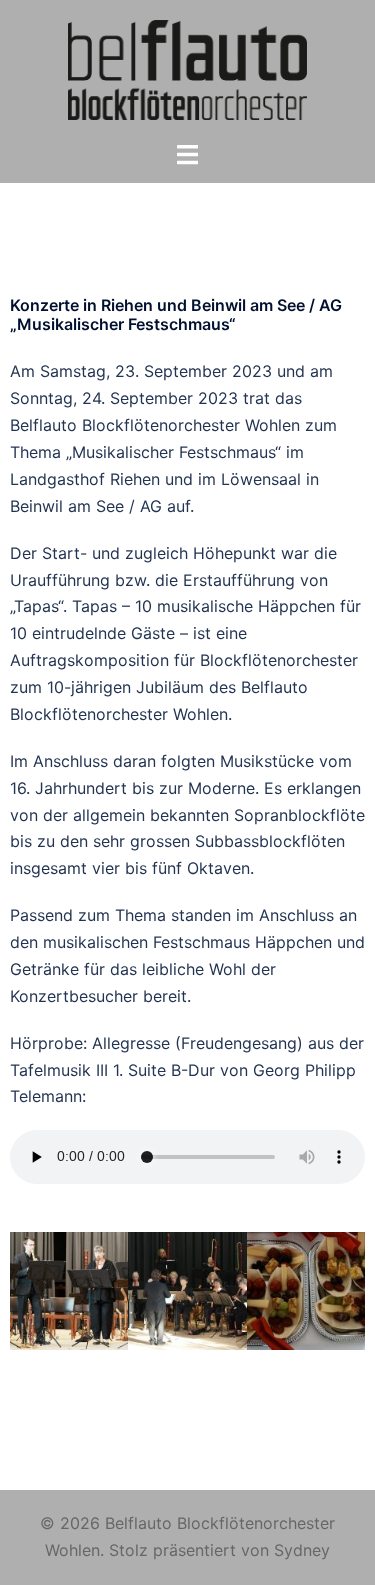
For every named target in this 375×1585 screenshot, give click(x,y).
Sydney (302, 1550)
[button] (29, 1291)
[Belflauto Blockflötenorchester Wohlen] (187, 68)
